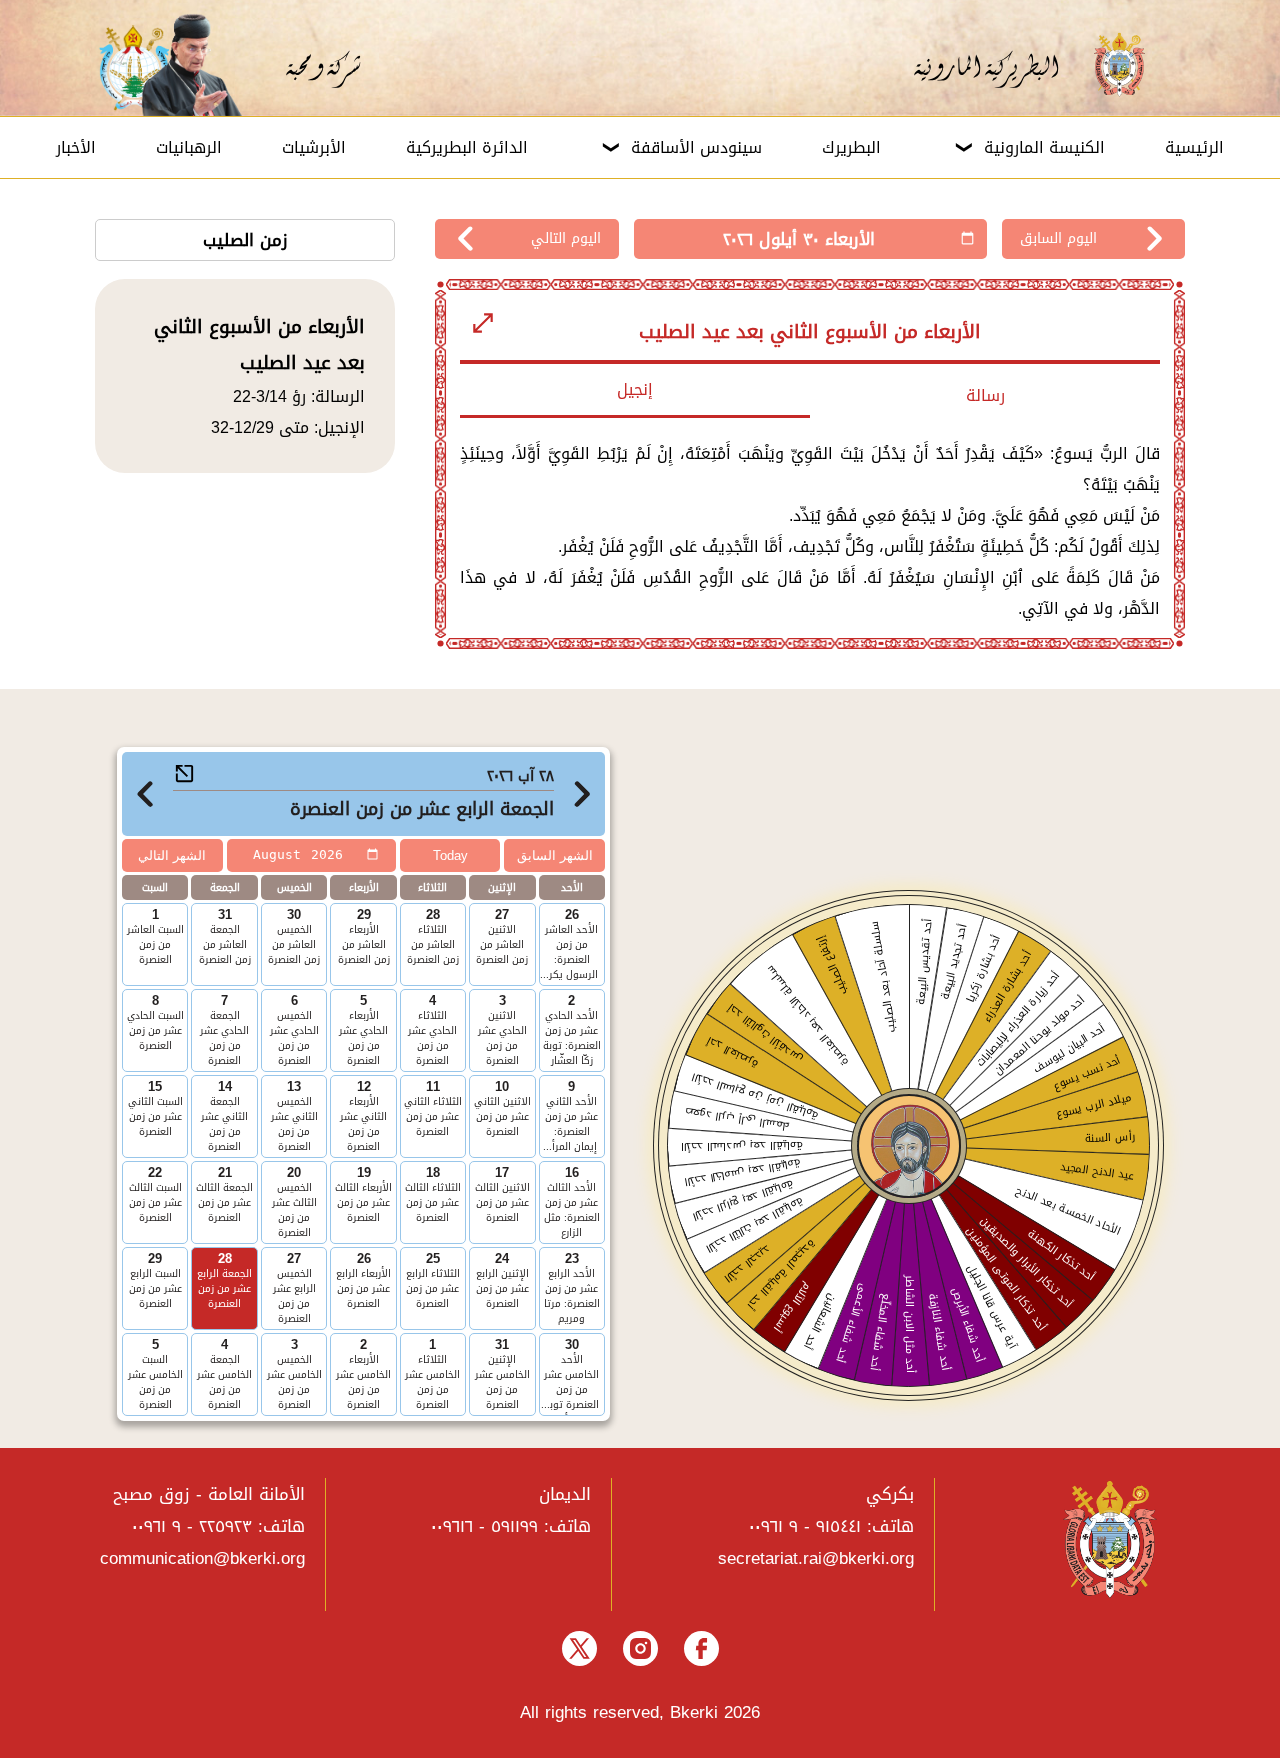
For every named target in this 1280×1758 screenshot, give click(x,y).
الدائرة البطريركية (467, 147)
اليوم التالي (566, 238)
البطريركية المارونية (999, 64)
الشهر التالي (172, 855)
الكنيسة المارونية (1044, 147)
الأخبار (76, 147)
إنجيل (635, 389)
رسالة (985, 395)
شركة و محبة (320, 64)
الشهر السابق (555, 855)
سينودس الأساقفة (696, 147)
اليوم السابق (1058, 238)
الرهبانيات (189, 147)
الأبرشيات (314, 147)
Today (450, 855)
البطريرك (851, 147)
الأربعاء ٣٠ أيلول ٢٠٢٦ (799, 239)
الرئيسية (1194, 147)
